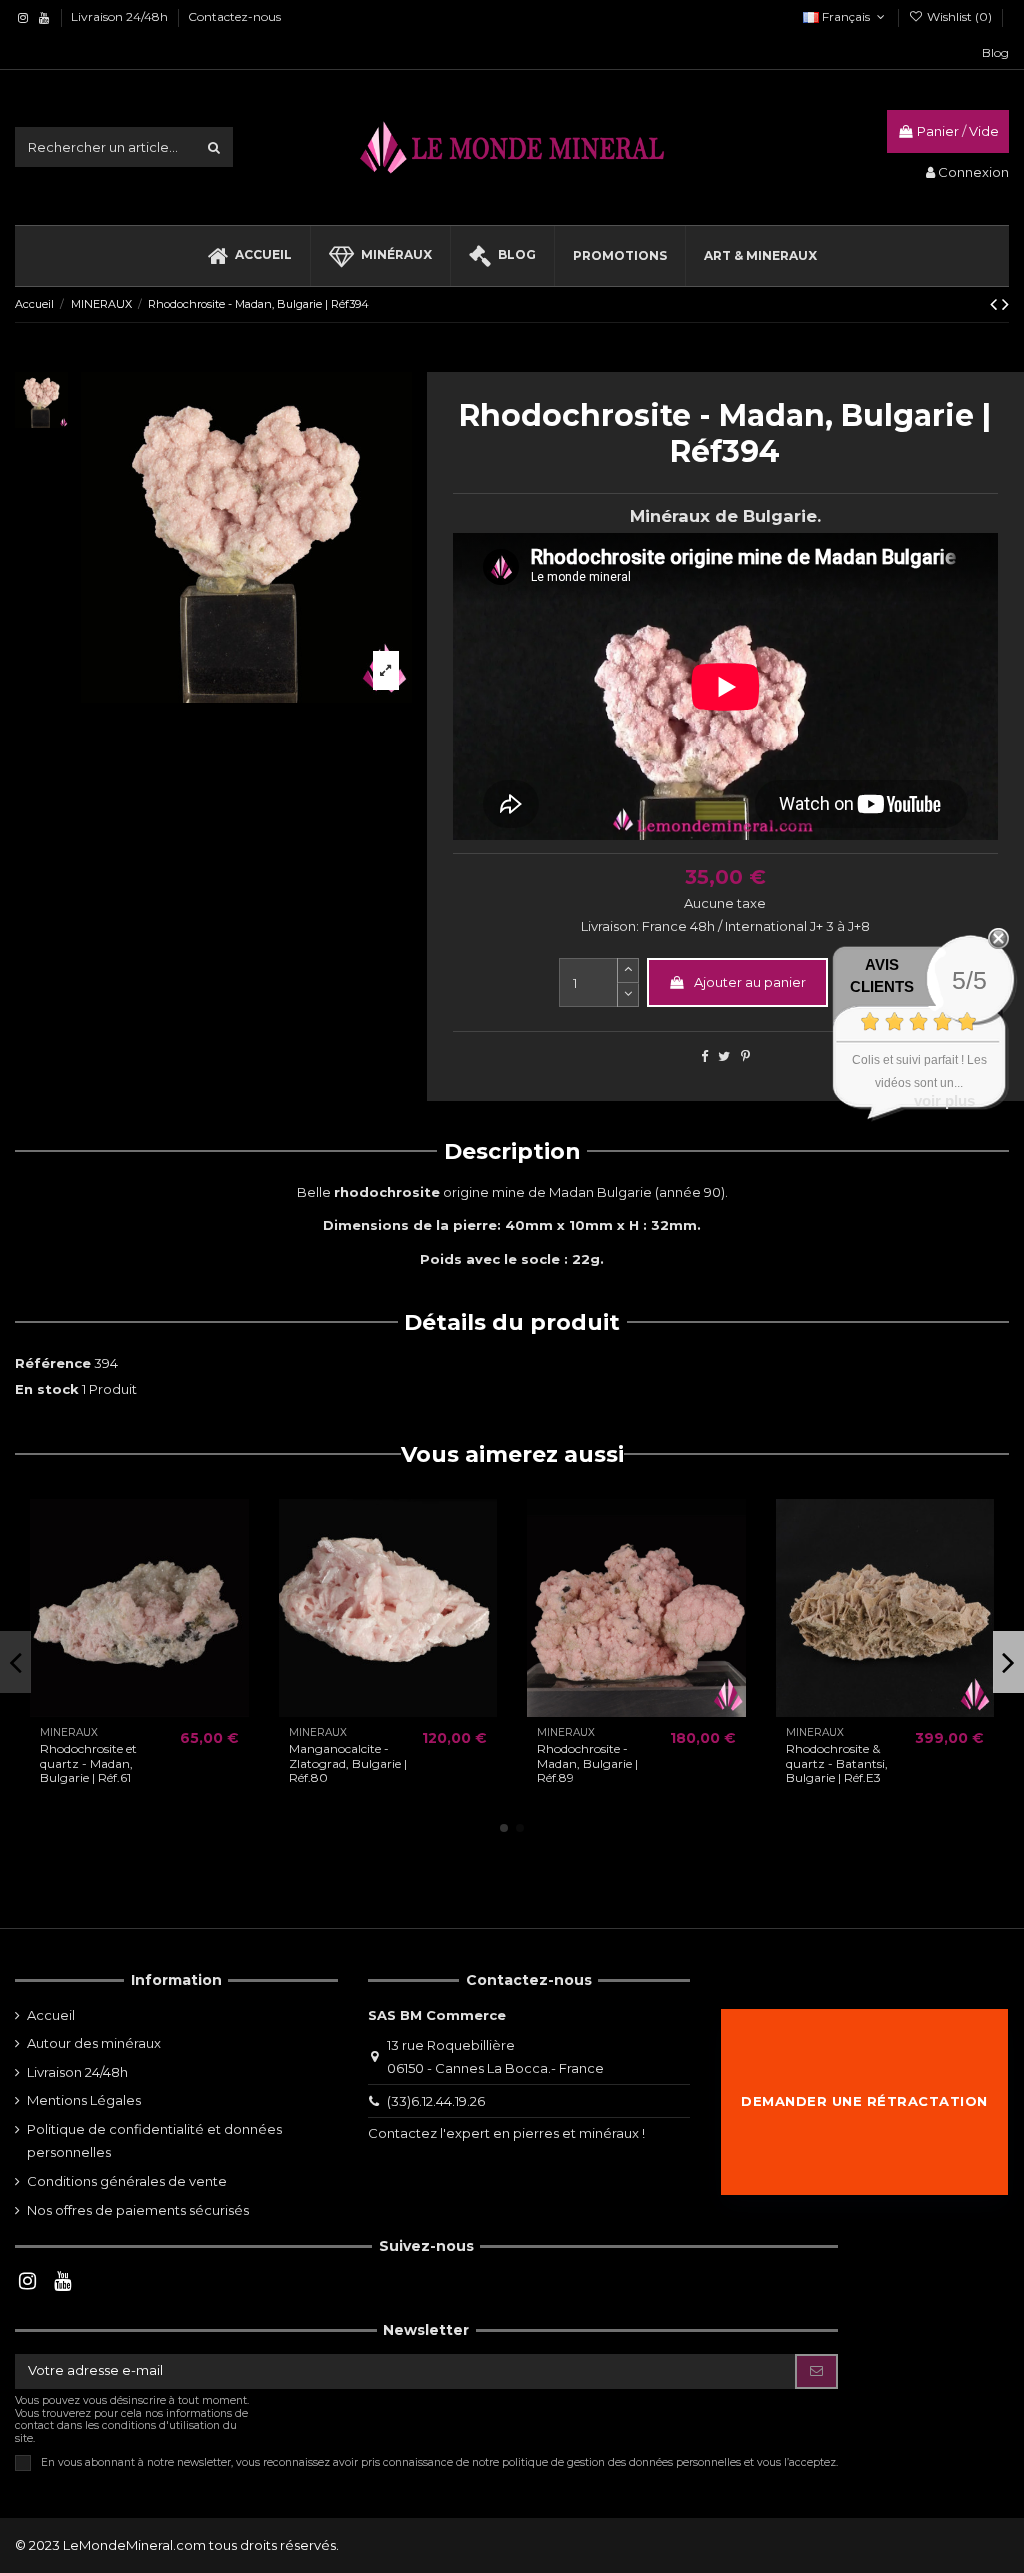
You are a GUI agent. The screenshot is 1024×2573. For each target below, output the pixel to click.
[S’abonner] (816, 2371)
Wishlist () (959, 16)
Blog (995, 52)
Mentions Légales (84, 2100)
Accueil (51, 2015)
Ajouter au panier (750, 982)
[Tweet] (724, 1056)
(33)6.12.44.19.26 (436, 2101)
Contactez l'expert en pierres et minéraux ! (506, 2133)
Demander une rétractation (864, 2101)
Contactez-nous (234, 16)
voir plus (944, 1100)
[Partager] (704, 1056)
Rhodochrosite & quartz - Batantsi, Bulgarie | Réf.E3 (837, 1763)
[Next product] (1005, 304)
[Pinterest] (745, 1056)
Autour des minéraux (94, 2043)
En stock (47, 1389)
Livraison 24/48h (121, 16)
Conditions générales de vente (127, 2181)
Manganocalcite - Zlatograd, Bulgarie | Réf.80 (348, 1763)
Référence (53, 1363)
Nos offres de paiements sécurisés (138, 2210)
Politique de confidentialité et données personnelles (154, 2140)
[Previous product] (996, 304)
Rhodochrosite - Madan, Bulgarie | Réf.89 (587, 1763)
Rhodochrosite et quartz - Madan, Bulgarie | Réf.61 (88, 1763)
